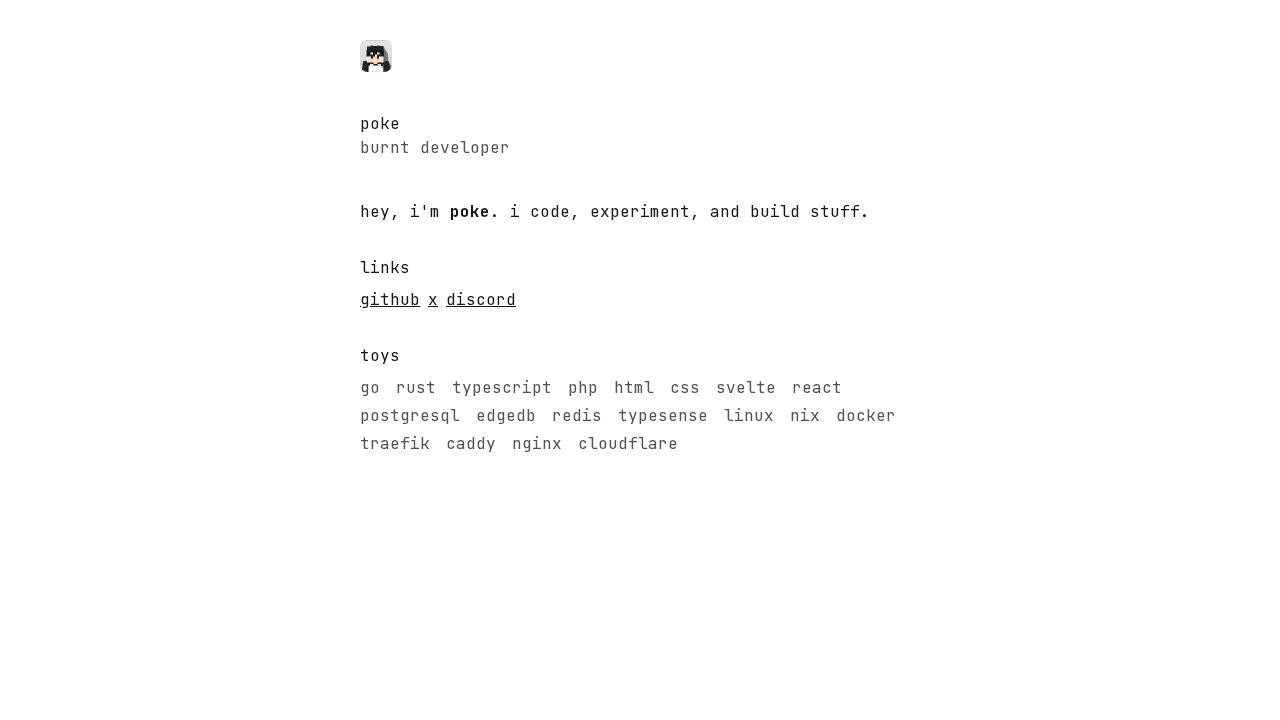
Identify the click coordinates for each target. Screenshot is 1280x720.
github (390, 299)
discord (481, 299)
